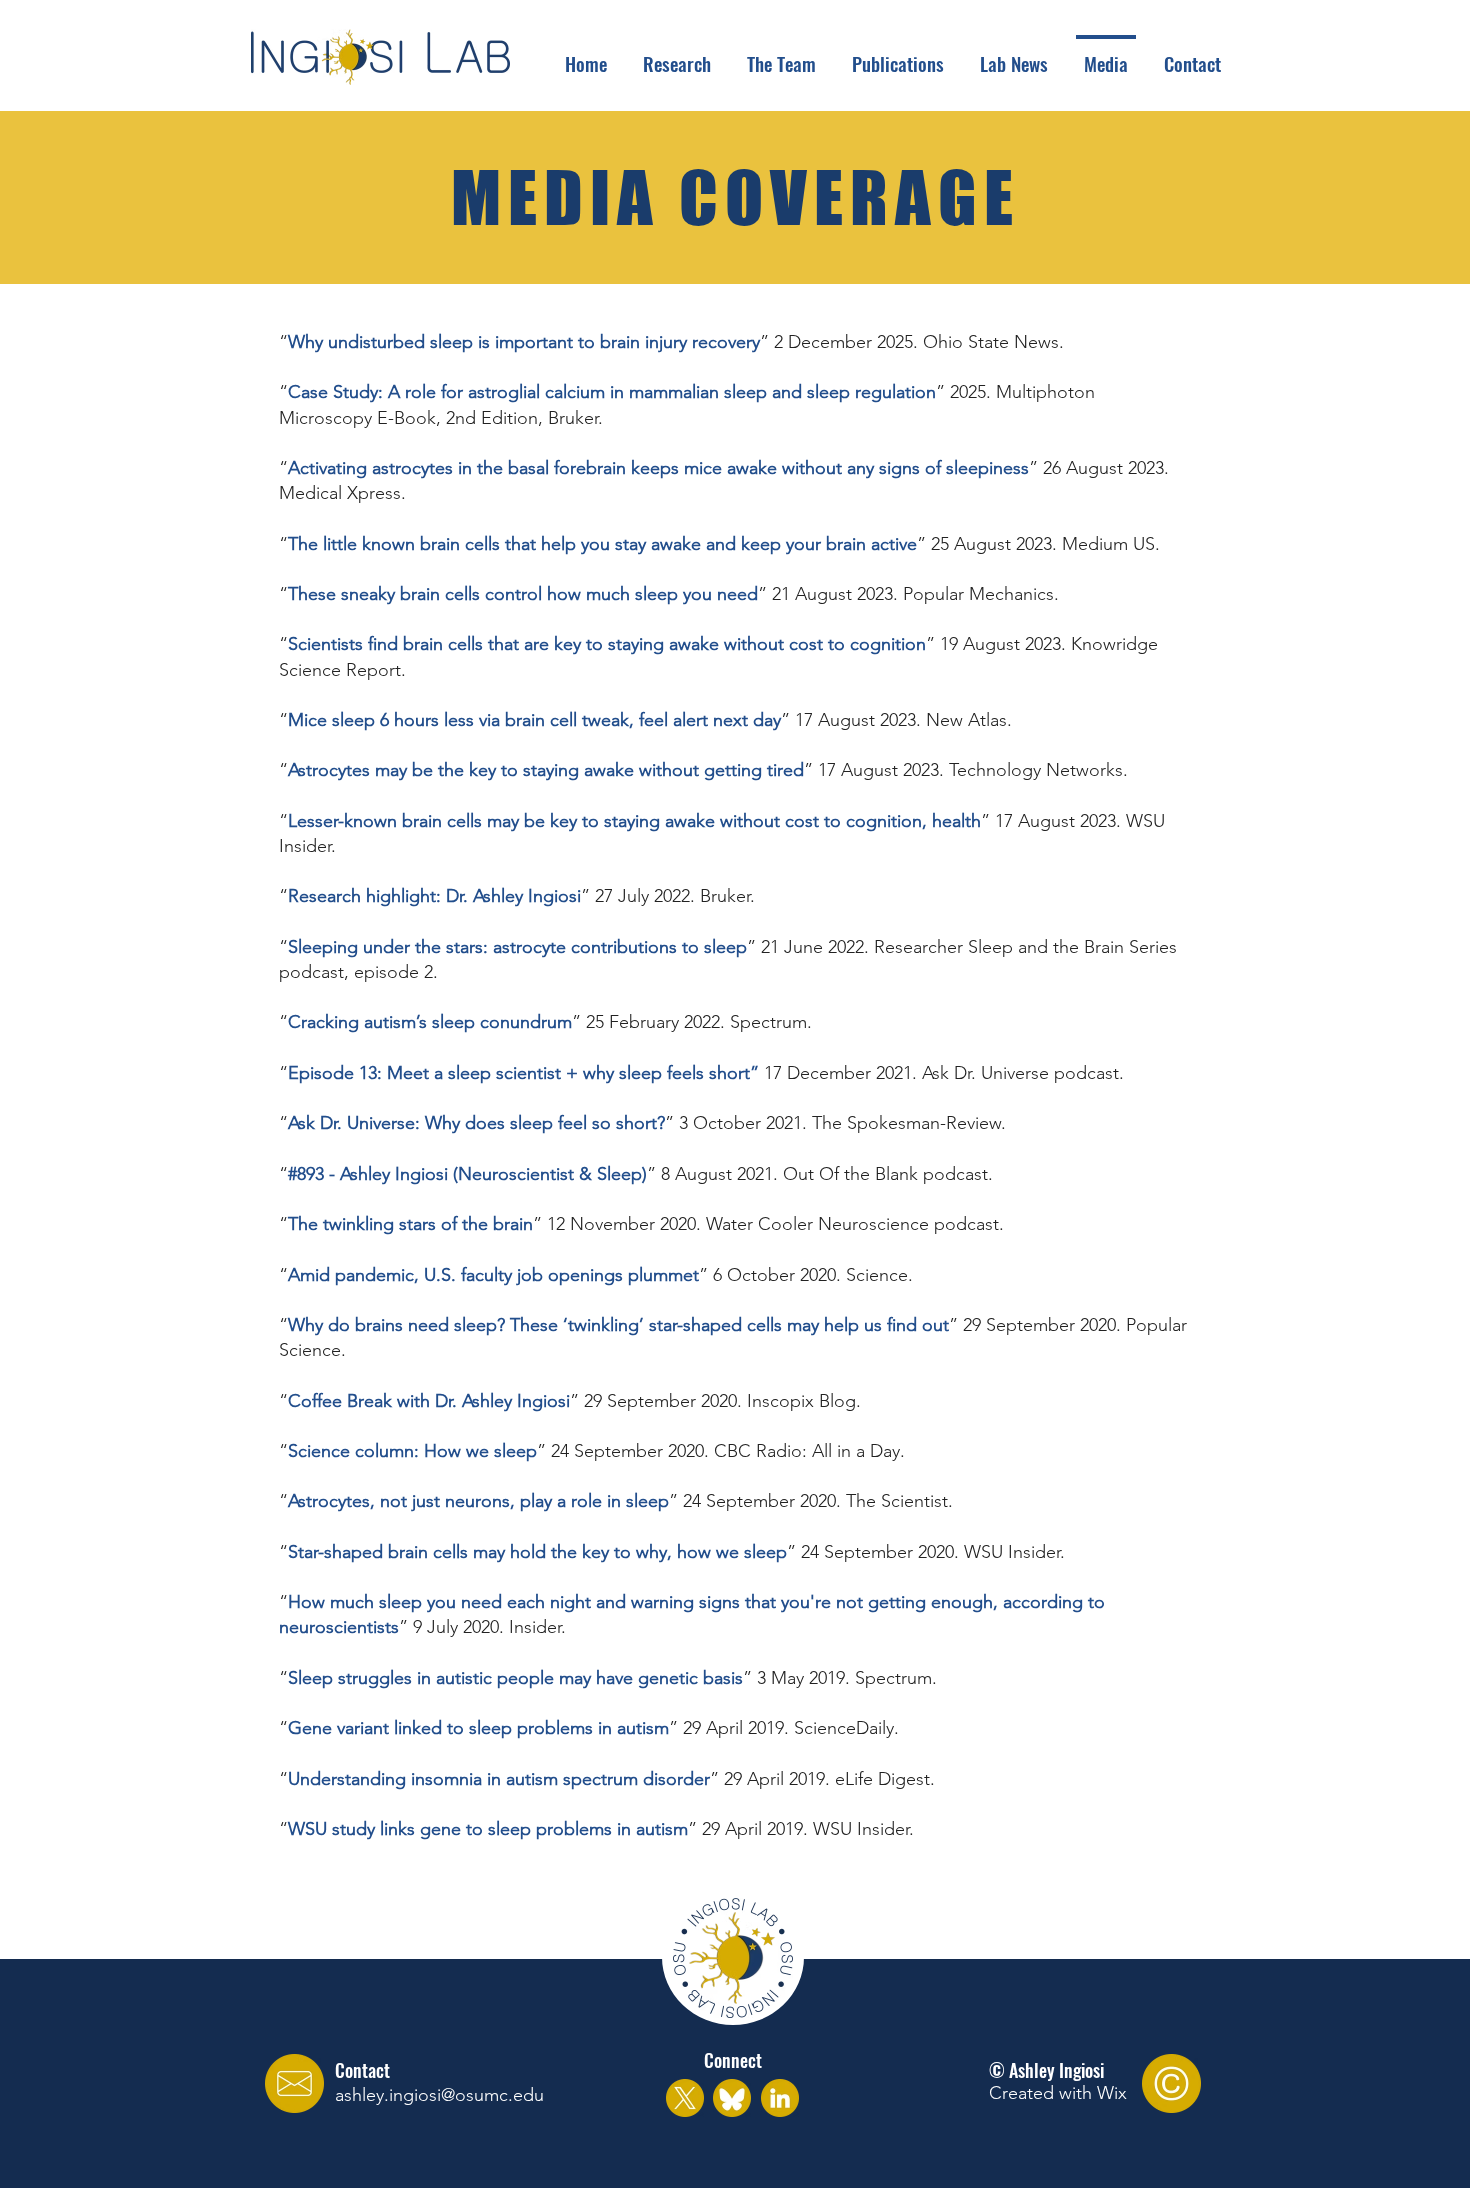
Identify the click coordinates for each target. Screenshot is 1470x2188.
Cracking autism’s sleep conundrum (430, 1022)
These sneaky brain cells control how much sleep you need (523, 594)
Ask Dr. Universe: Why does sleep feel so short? (476, 1123)
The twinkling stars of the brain (410, 1224)
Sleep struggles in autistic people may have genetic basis (515, 1678)
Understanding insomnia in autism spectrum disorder (499, 1779)
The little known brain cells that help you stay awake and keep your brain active (602, 544)
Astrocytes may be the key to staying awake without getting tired (546, 770)
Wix (1112, 2093)
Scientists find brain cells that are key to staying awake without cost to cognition (607, 644)
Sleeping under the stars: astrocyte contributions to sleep (517, 947)
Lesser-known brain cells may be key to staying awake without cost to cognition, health (634, 821)
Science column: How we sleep (412, 1451)
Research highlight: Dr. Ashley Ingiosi (434, 896)
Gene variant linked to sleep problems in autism (478, 1728)
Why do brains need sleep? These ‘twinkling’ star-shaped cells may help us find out (618, 1325)
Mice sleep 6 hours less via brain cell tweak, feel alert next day (534, 720)
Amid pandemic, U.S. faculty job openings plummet (493, 1275)
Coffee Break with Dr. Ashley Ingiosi (429, 1401)
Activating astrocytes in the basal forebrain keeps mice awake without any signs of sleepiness (658, 468)
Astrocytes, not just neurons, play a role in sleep (478, 1501)
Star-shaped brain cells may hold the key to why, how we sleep (537, 1552)
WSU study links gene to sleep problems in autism (488, 1829)
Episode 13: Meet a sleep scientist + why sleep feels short (519, 1073)
